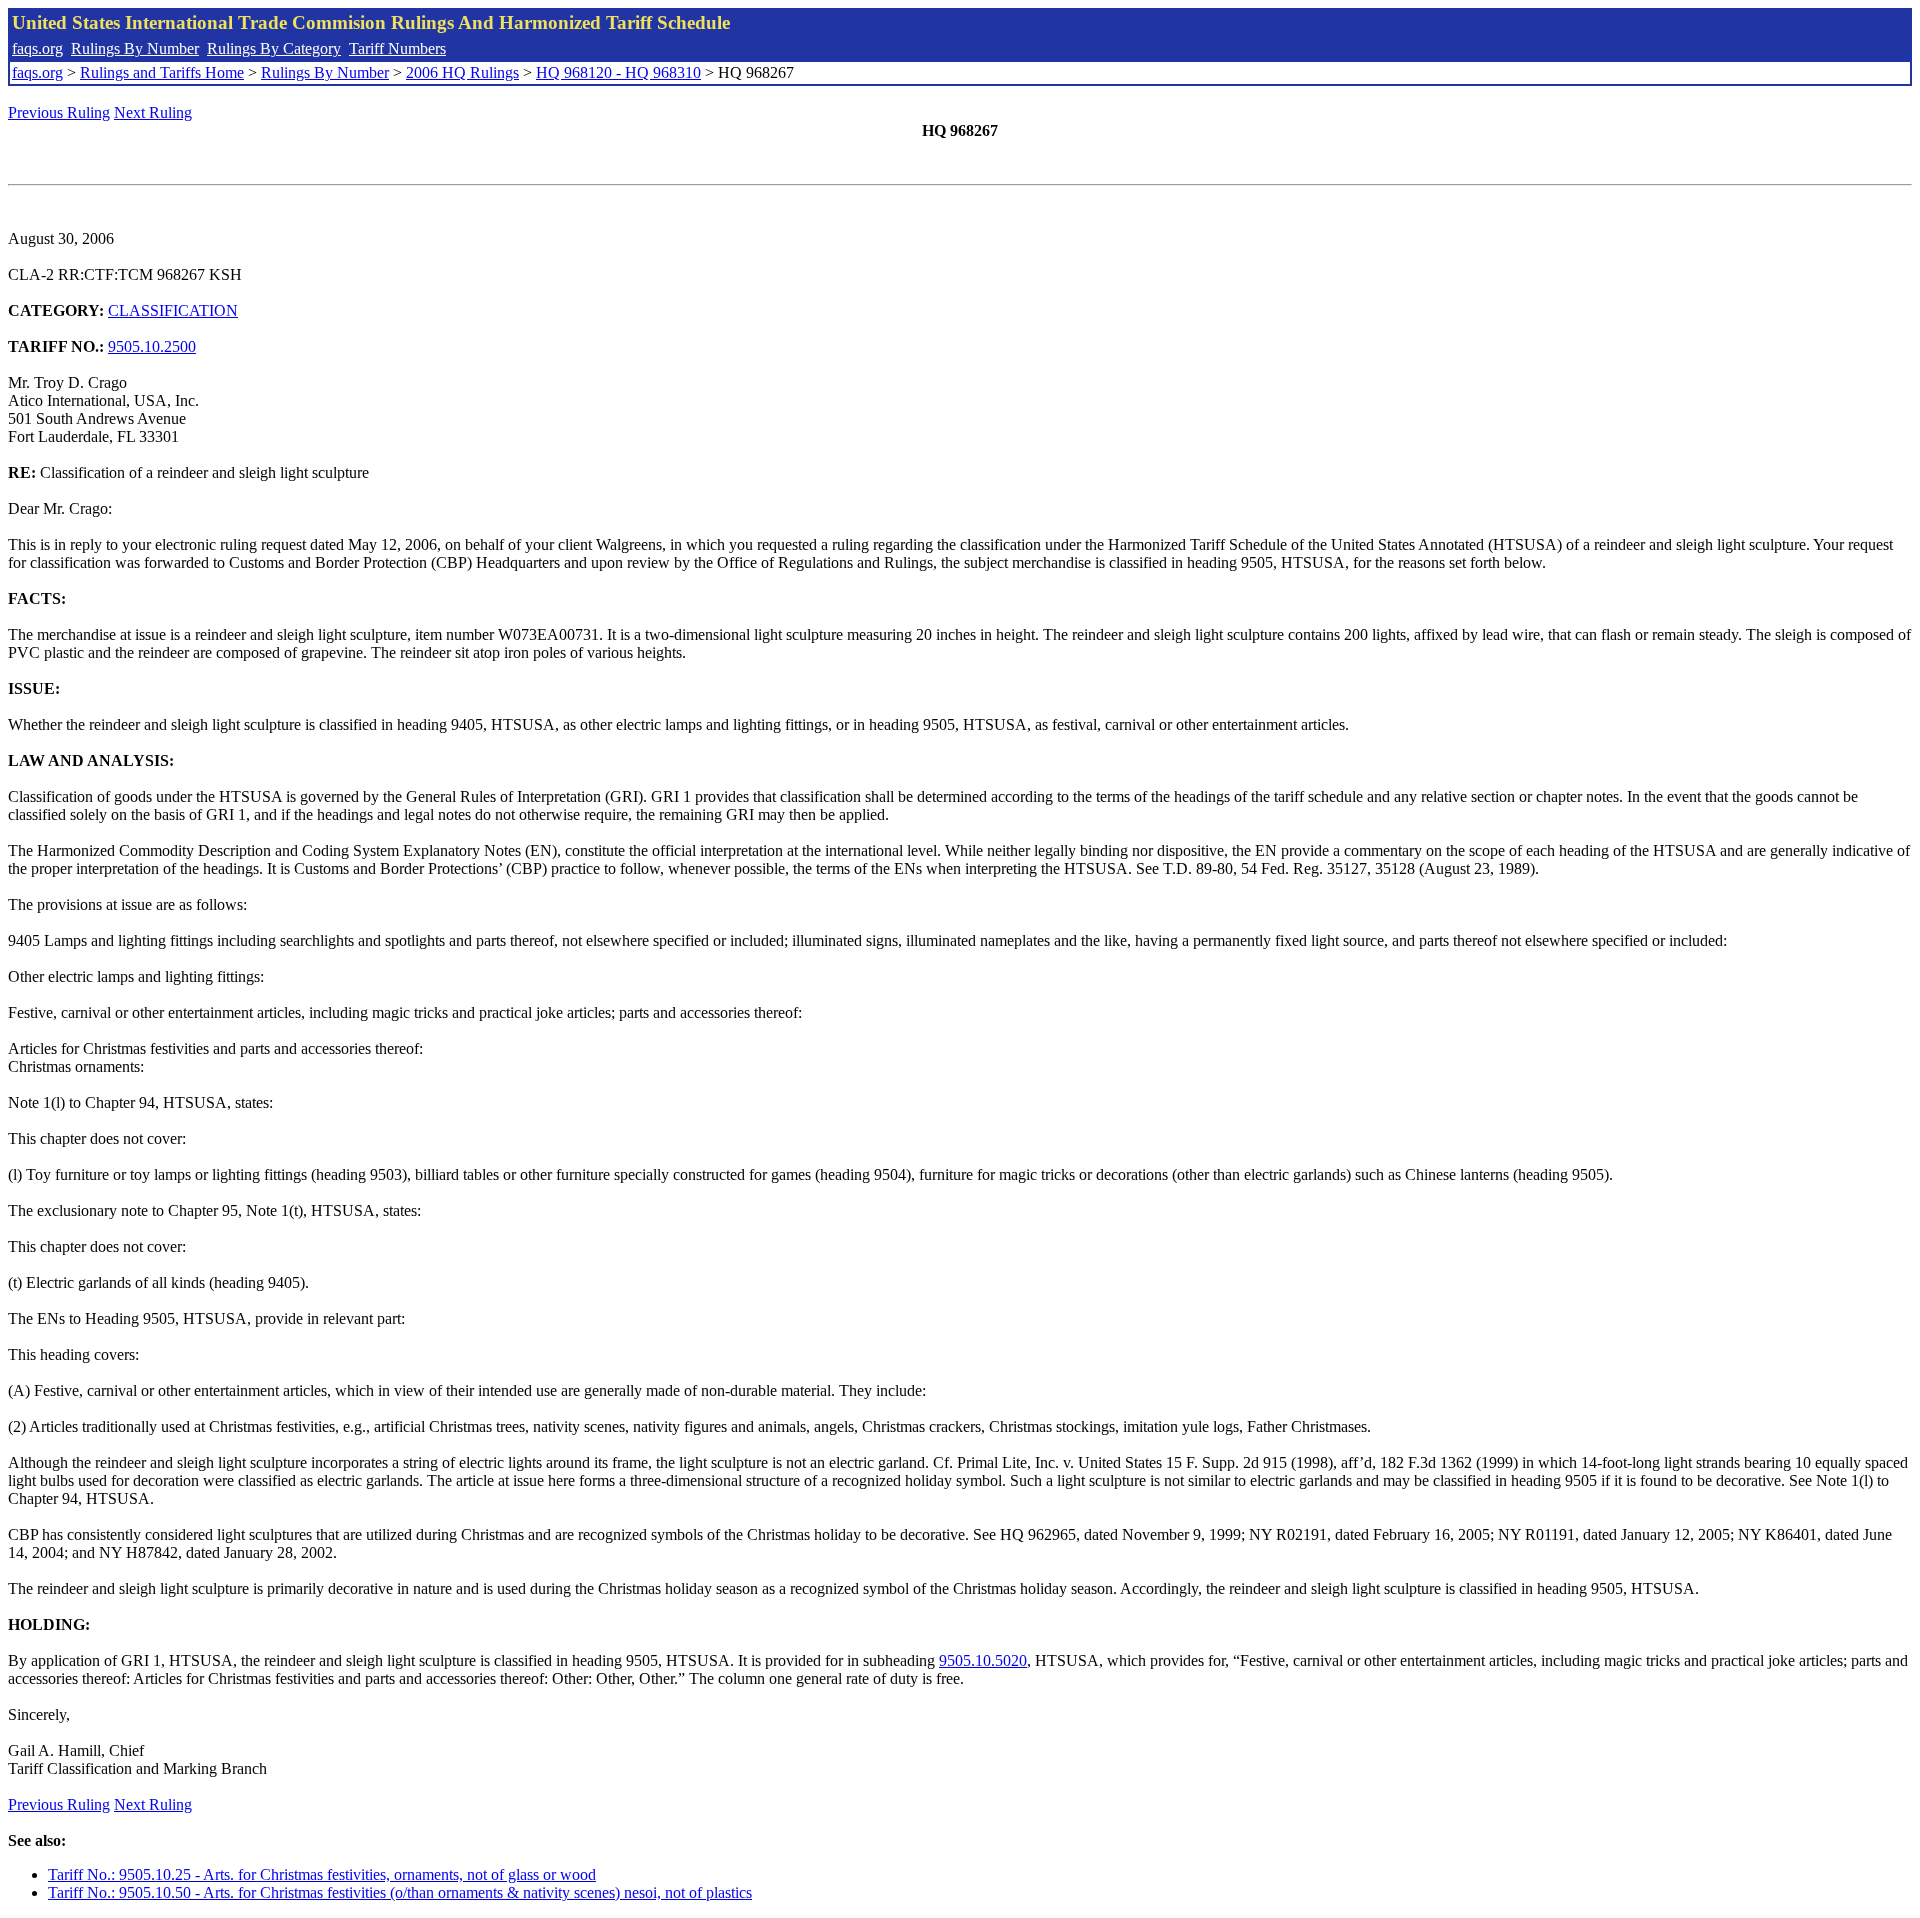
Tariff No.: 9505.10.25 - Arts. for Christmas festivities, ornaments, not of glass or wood (322, 1874)
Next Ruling (153, 112)
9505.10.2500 (152, 346)
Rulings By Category (274, 48)
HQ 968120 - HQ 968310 (618, 72)
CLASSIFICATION (173, 310)
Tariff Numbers (397, 48)
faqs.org (37, 48)
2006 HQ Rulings (462, 72)
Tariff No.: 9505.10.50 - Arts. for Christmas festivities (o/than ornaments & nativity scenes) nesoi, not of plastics (400, 1892)
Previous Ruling (59, 112)
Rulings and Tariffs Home (162, 72)
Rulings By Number (135, 48)
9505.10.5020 (983, 1660)
